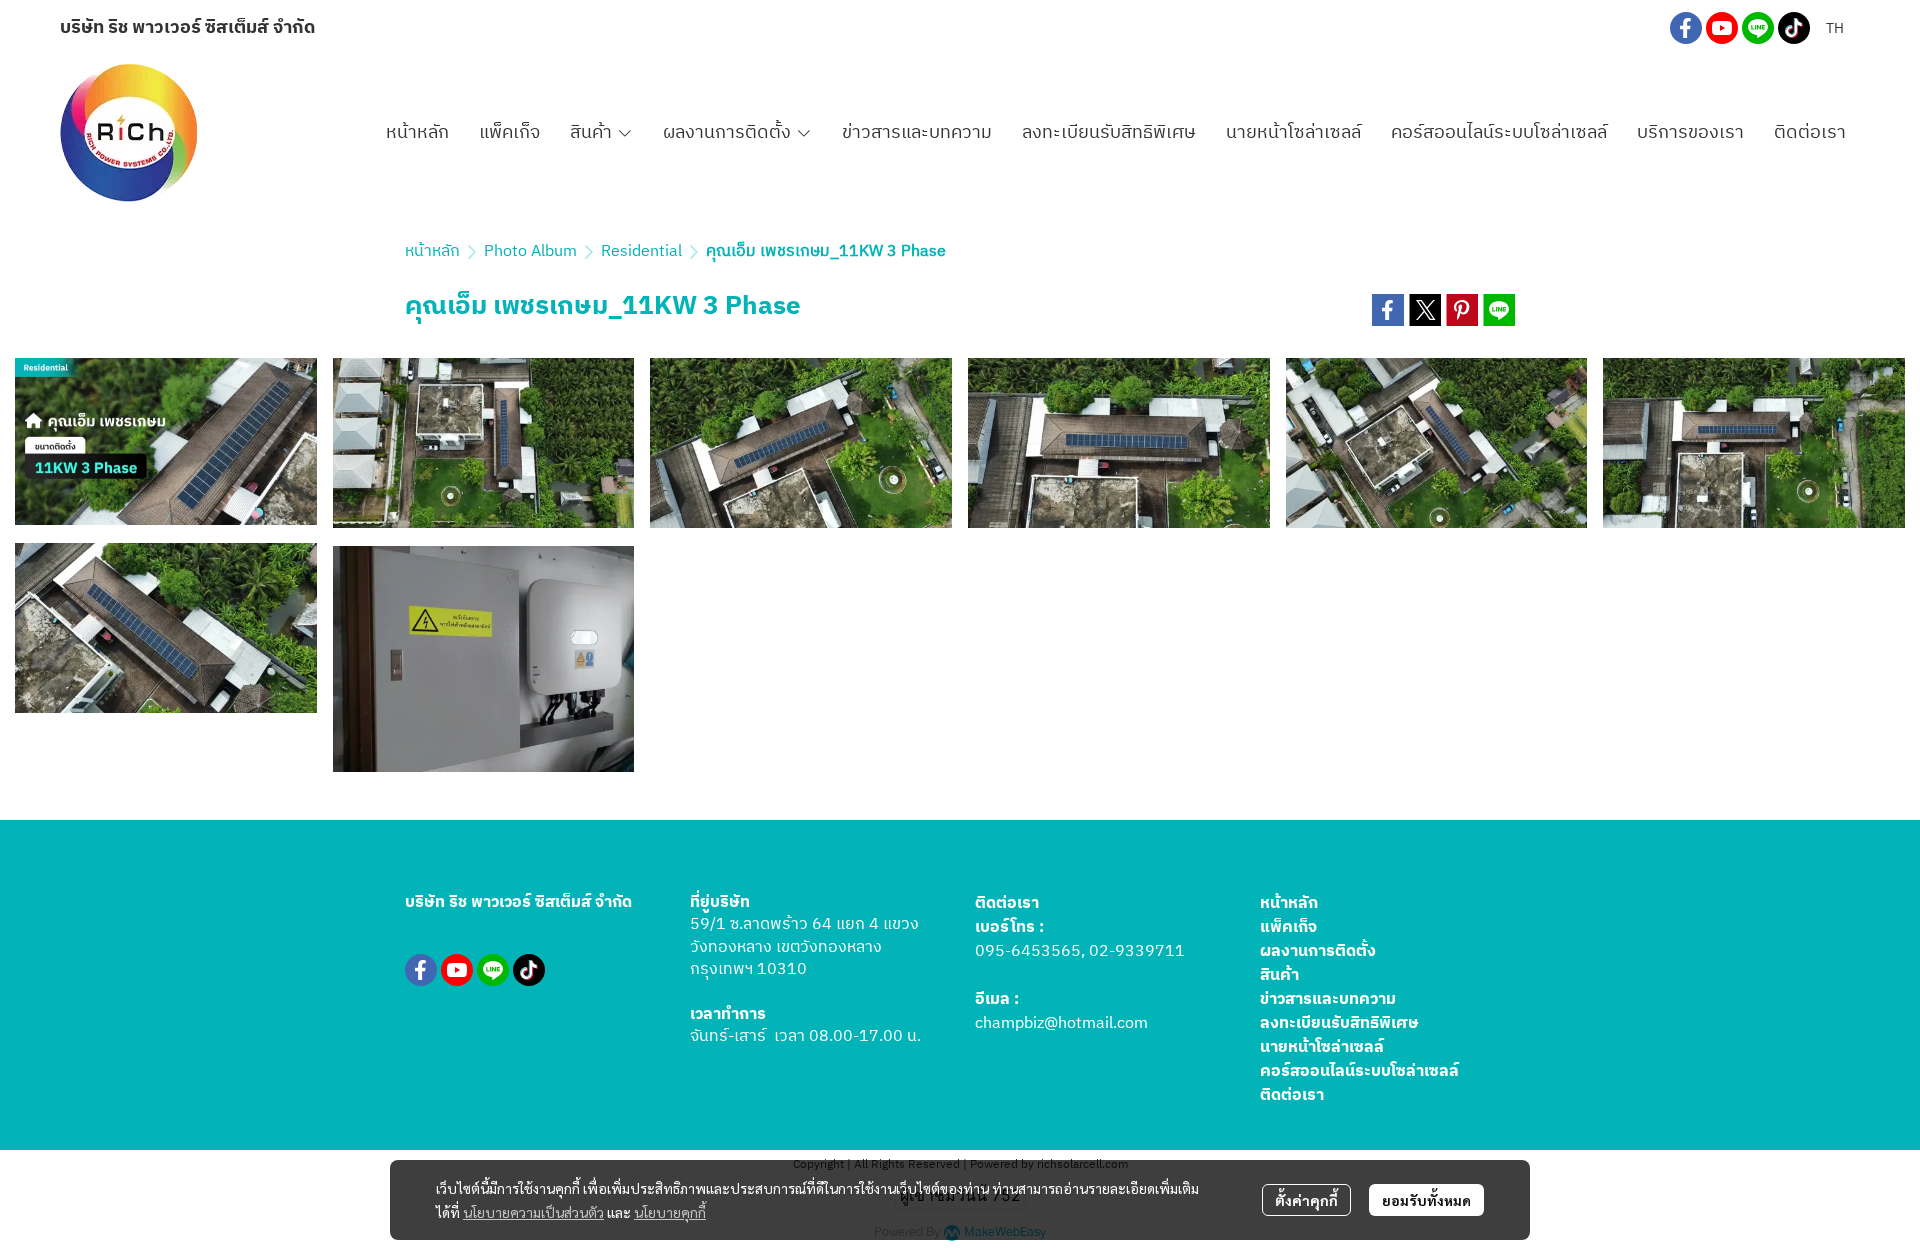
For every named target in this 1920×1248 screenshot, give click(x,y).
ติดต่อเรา (1292, 1095)
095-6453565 (1028, 951)
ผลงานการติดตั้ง (1318, 951)
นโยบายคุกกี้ (670, 1212)
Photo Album (530, 251)
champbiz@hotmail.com (1061, 1023)
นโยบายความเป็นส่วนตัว (533, 1212)
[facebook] (1686, 28)
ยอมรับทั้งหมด (1426, 1200)
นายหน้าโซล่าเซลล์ (1322, 1047)
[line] (1758, 28)
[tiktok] (1794, 28)
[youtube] (1722, 28)
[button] (1835, 28)
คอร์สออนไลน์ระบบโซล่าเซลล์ (1359, 1071)
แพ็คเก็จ (1288, 927)
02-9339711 (1137, 951)
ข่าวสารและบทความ (1328, 999)
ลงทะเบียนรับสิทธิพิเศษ (1339, 1023)
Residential (641, 251)
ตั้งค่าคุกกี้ (1306, 1200)
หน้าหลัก (432, 251)
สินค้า (1279, 975)
